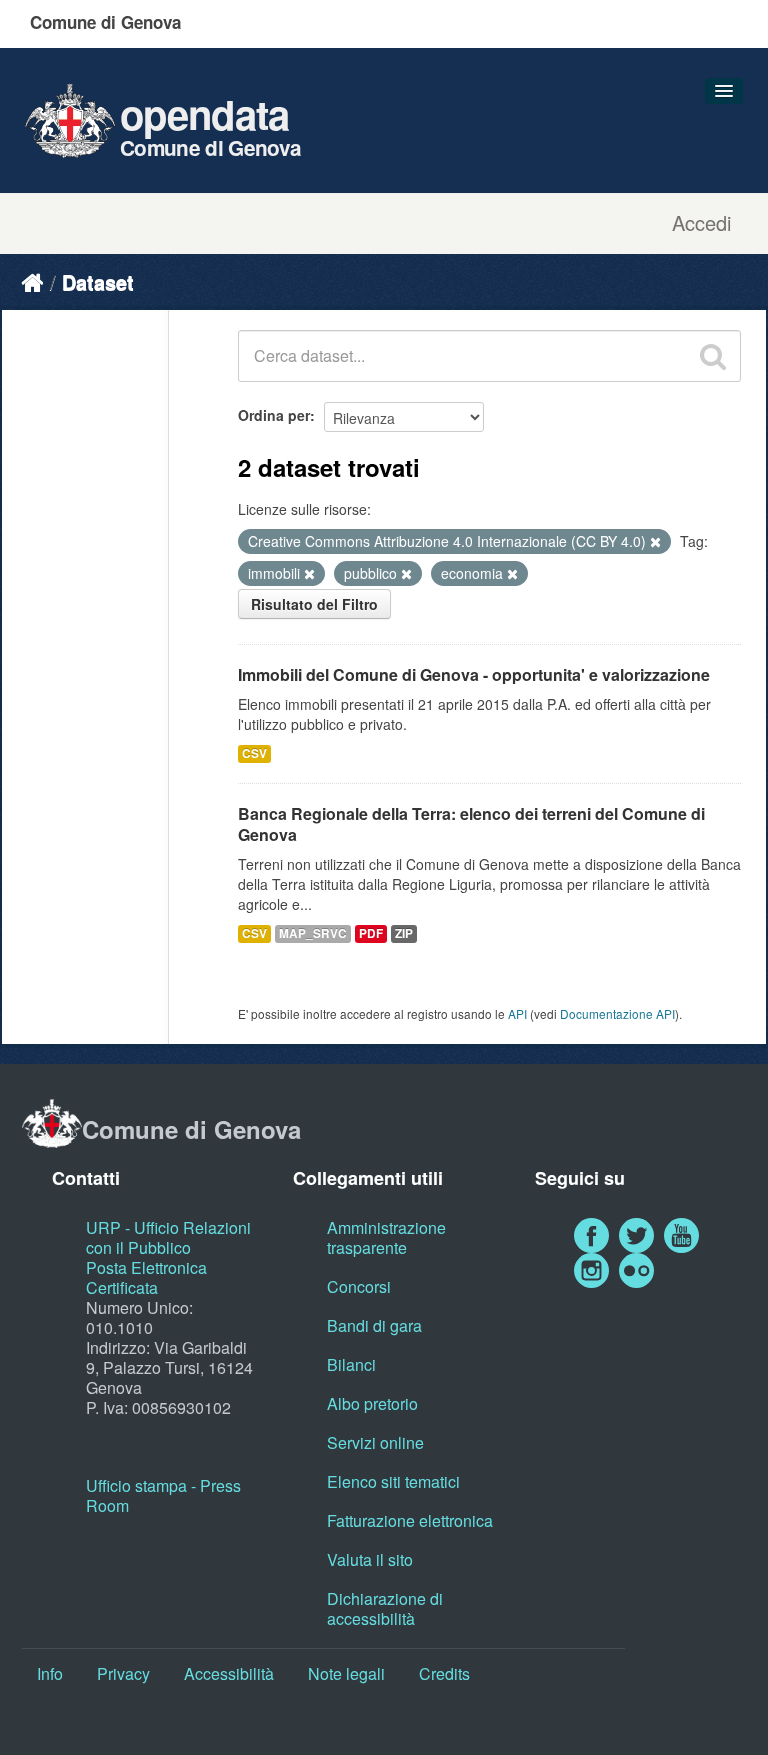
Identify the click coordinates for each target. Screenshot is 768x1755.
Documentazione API (617, 1013)
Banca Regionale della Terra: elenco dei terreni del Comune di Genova (471, 824)
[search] (713, 356)
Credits (444, 1673)
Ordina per (274, 415)
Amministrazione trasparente (386, 1237)
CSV (254, 753)
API (517, 1013)
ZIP (404, 933)
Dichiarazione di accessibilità (385, 1608)
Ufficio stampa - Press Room (163, 1495)
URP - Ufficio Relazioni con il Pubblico (168, 1237)
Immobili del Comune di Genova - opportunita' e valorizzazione (474, 674)
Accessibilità (229, 1673)
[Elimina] (655, 542)
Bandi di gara (374, 1325)
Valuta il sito (370, 1559)
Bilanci (351, 1364)
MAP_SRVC (313, 933)
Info (50, 1673)
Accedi (701, 223)
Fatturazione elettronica (410, 1520)
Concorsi (359, 1286)
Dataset (98, 281)
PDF (371, 933)
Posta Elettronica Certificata (146, 1277)
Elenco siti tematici (393, 1481)
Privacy (123, 1673)
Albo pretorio (372, 1403)
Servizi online (375, 1442)
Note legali (346, 1673)
